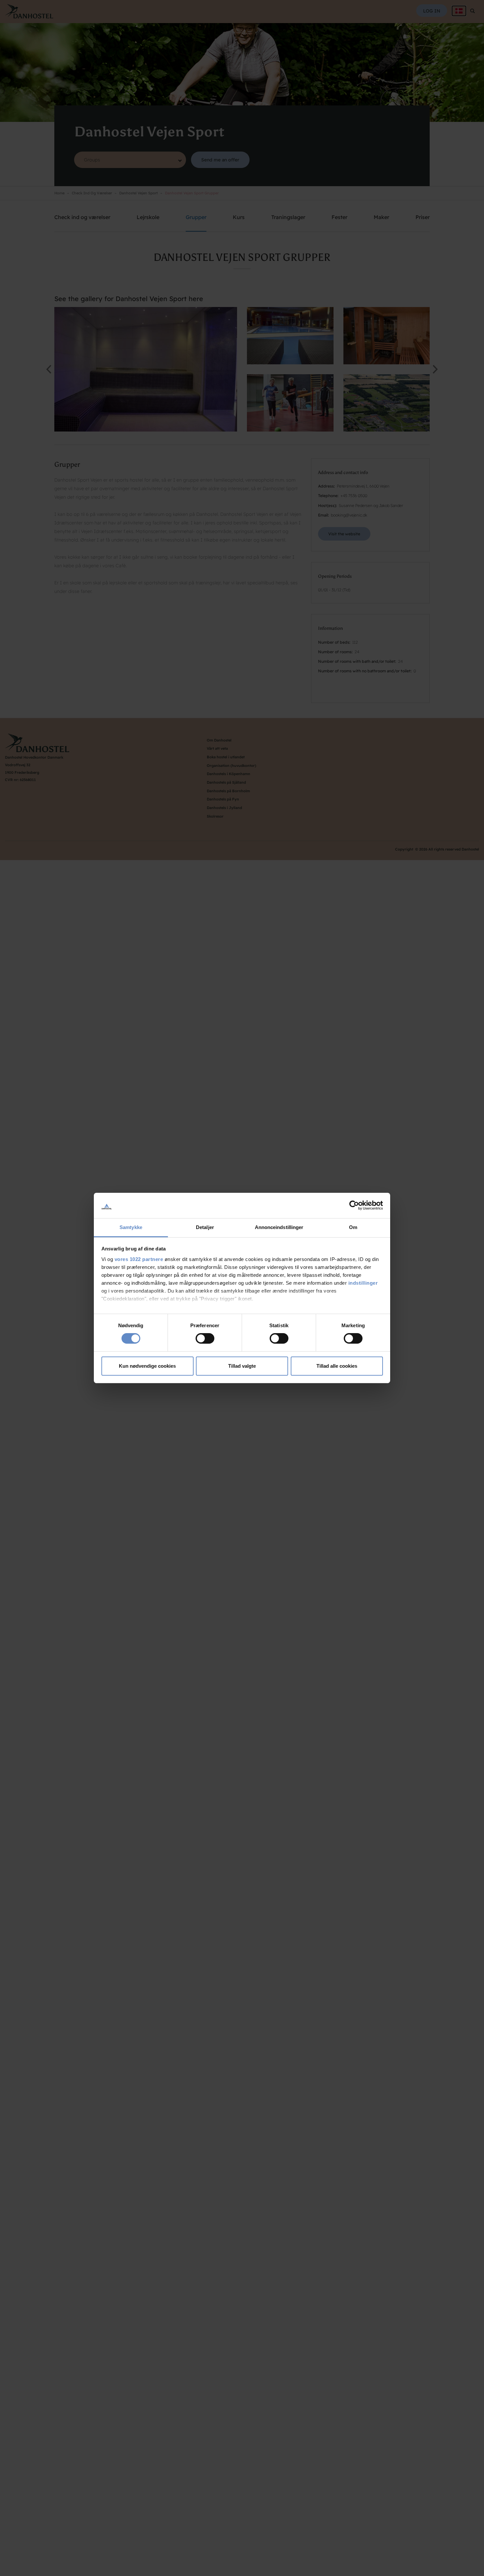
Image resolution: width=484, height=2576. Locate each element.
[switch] (205, 1338)
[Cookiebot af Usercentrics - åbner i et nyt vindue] (354, 1205)
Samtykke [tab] (131, 1227)
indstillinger (363, 1283)
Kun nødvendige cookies (147, 1366)
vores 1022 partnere (139, 1259)
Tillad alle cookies (337, 1366)
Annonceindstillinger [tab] (279, 1227)
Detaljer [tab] (205, 1227)
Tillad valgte (242, 1366)
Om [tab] (353, 1227)
